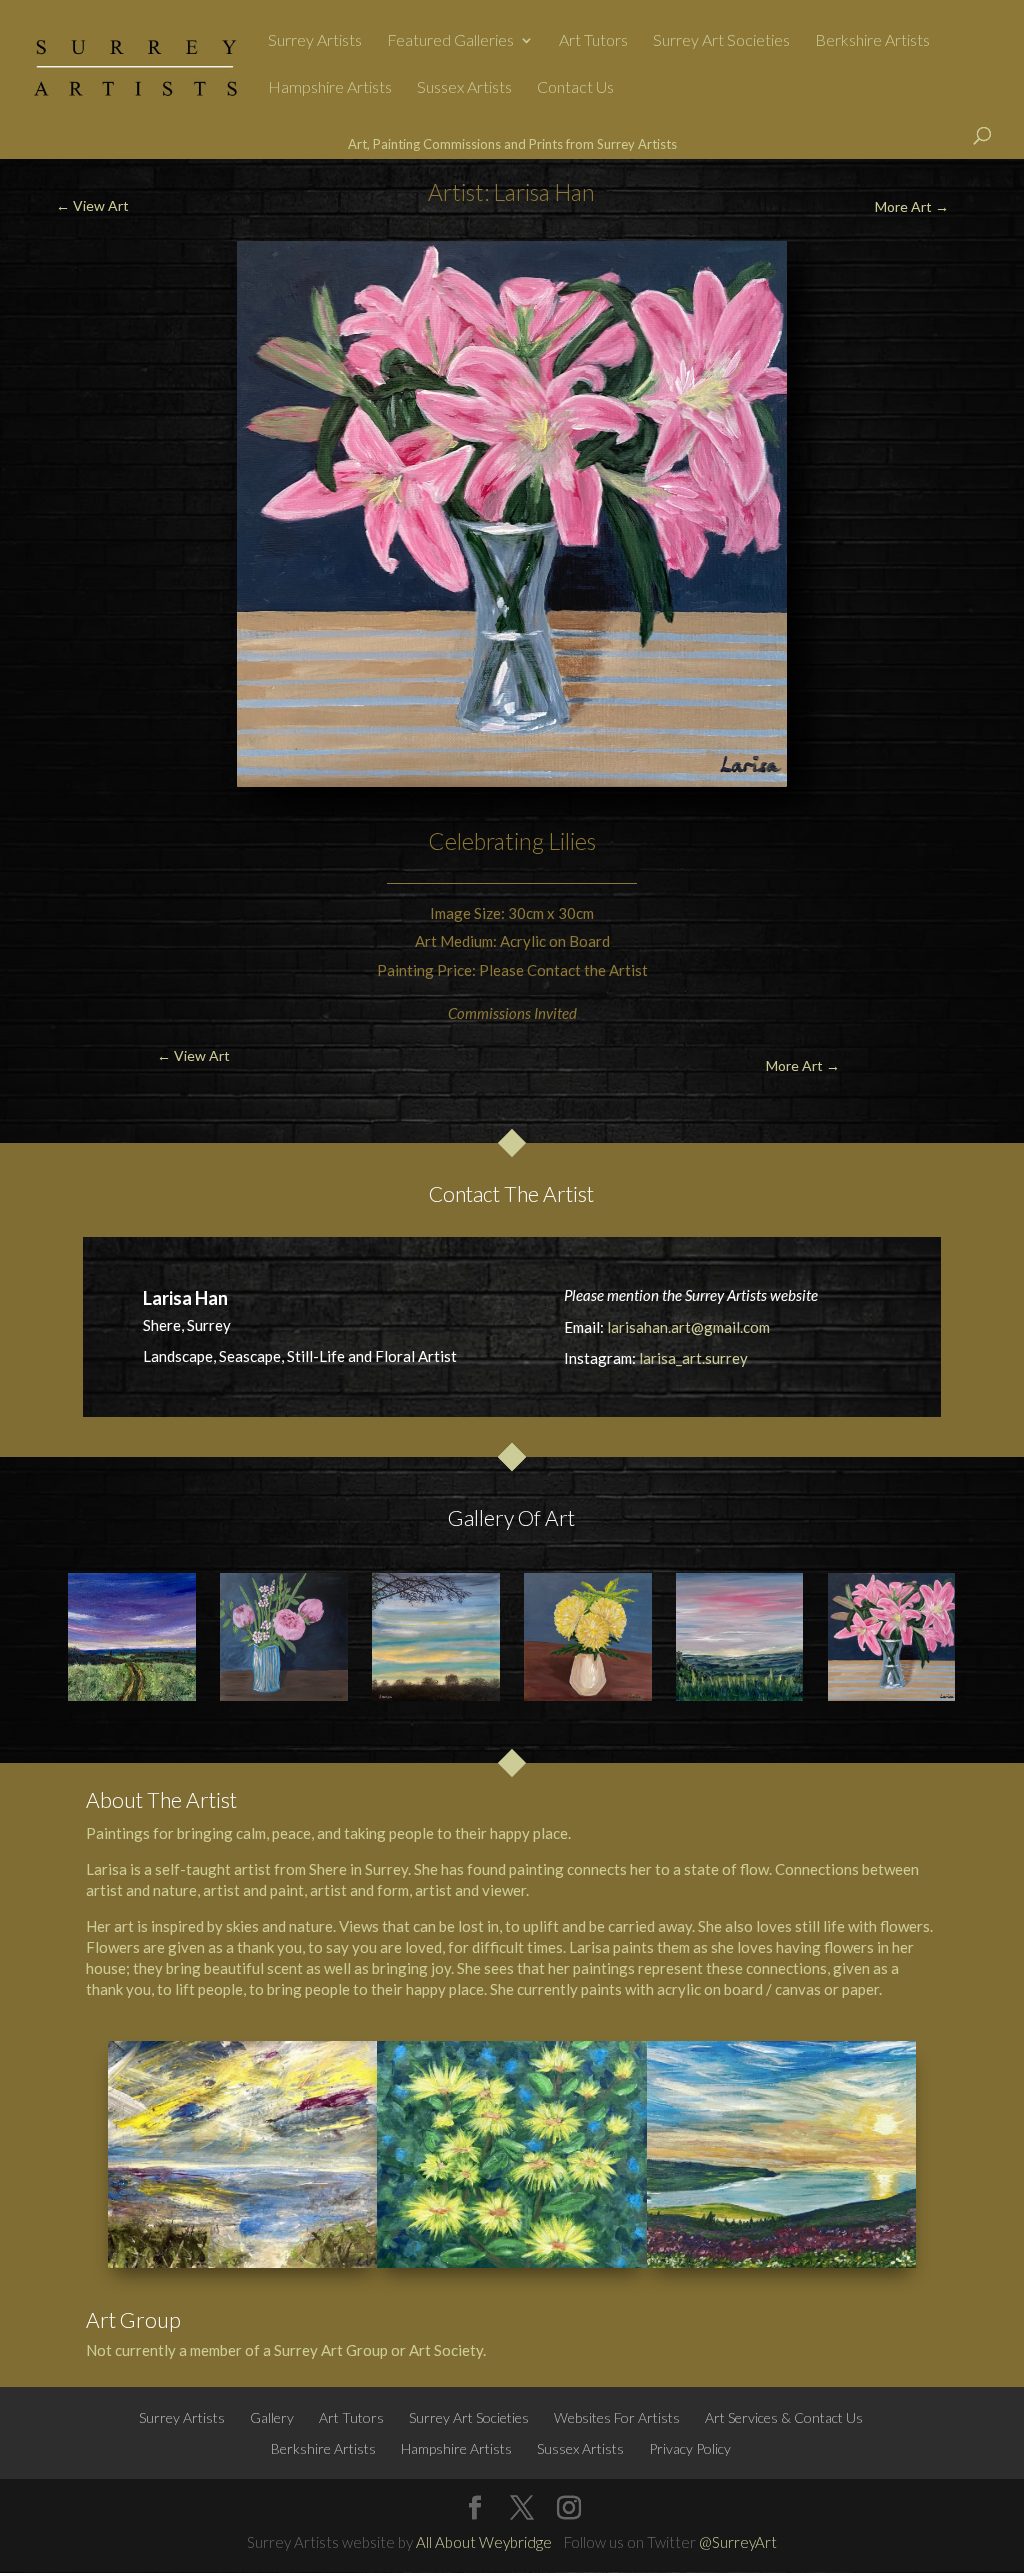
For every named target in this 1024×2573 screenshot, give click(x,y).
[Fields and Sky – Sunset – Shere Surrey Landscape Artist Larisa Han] (132, 1637)
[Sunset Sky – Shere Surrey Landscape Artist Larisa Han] (436, 1637)
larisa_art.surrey (693, 1358)
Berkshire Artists (872, 41)
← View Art (92, 205)
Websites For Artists (617, 2417)
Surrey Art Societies (721, 41)
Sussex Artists (464, 88)
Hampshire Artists (330, 88)
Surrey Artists (315, 41)
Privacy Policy (690, 2448)
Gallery (272, 2417)
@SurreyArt (738, 2542)
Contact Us (575, 88)
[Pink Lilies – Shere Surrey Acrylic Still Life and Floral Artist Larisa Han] (892, 1637)
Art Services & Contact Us (784, 2417)
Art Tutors (593, 41)
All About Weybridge (484, 2542)
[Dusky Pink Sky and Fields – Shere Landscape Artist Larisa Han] (740, 1637)
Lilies (572, 841)
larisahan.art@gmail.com (688, 1327)
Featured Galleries (450, 41)
